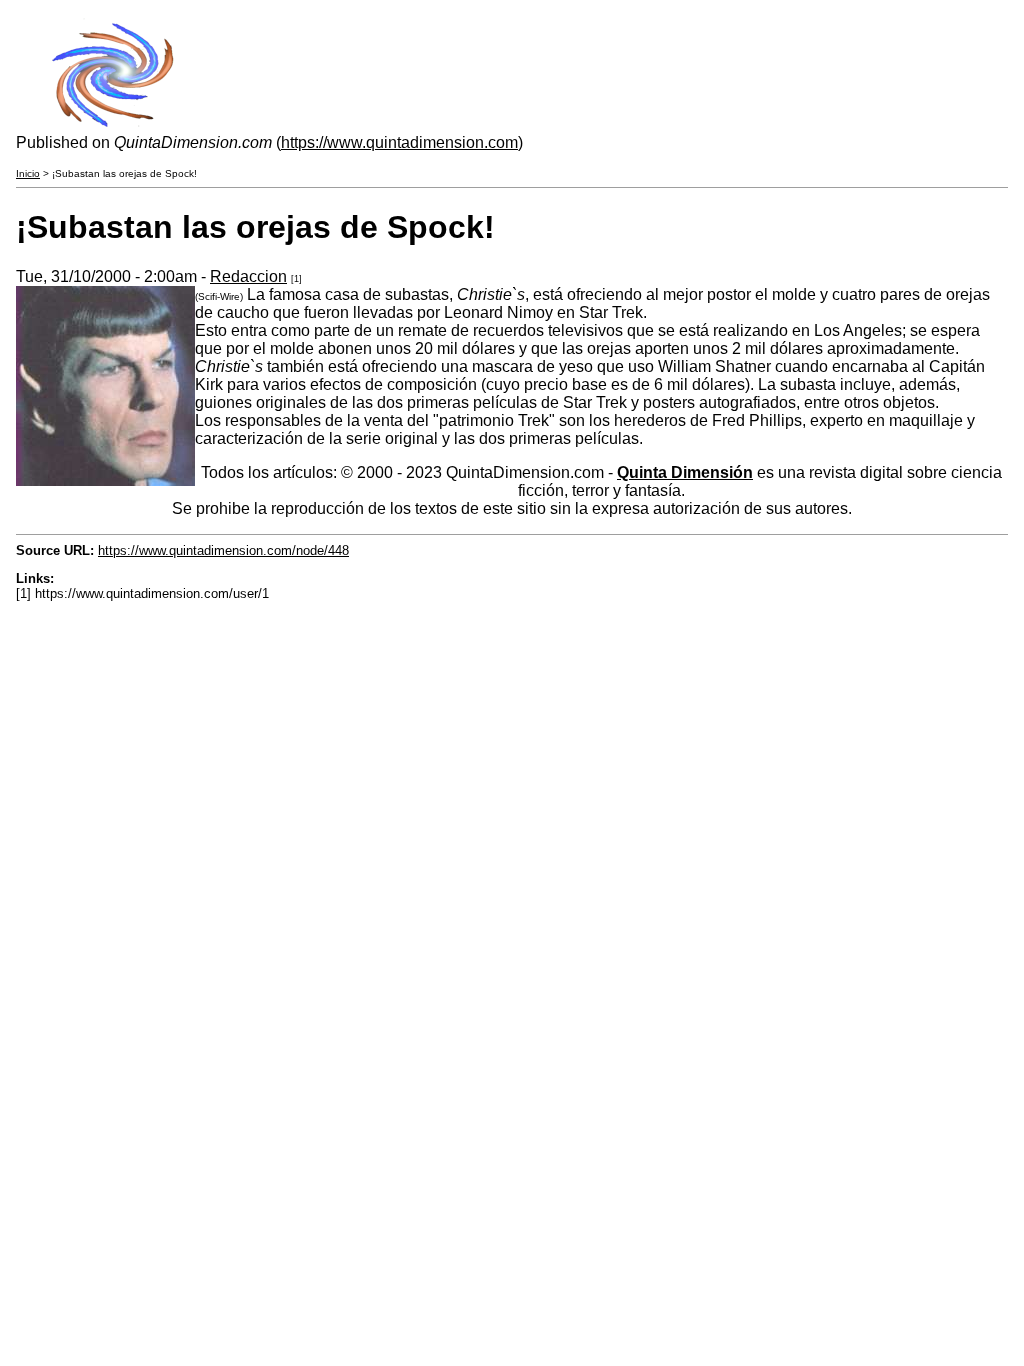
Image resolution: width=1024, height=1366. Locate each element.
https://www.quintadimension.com (399, 142)
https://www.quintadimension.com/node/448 (223, 550)
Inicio (28, 173)
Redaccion (248, 276)
